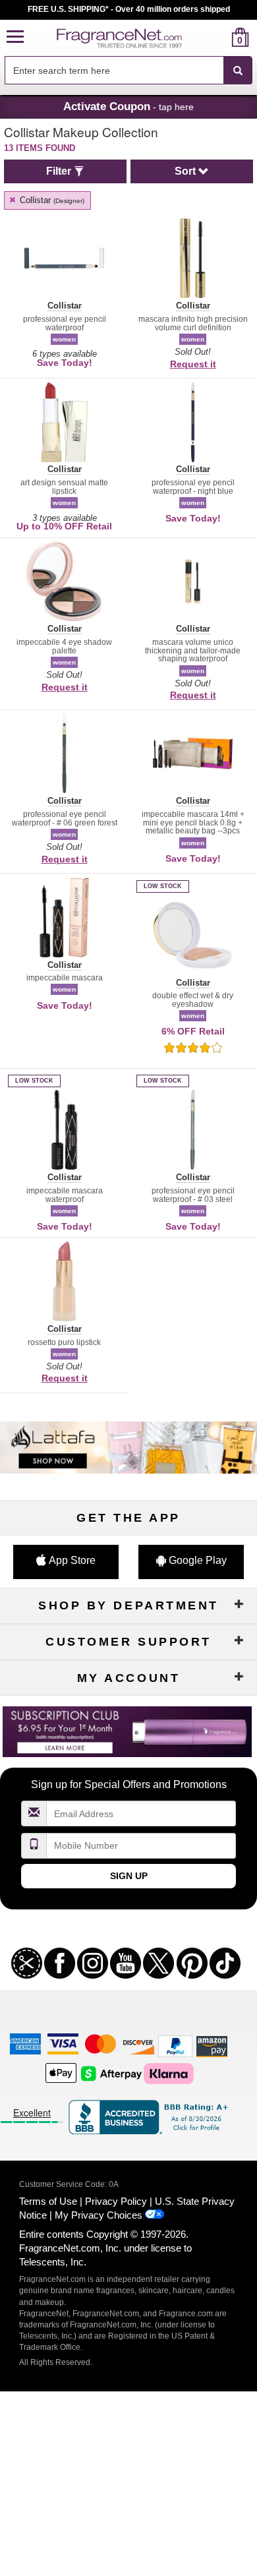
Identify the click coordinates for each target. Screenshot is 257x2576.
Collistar (51, 200)
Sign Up (129, 1876)
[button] (15, 37)
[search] (219, 37)
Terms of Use (48, 2201)
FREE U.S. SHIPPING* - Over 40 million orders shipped (129, 9)
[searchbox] (114, 70)
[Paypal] (175, 2046)
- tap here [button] (128, 106)
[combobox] (128, 71)
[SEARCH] (238, 71)
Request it (193, 364)
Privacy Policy (116, 2201)
